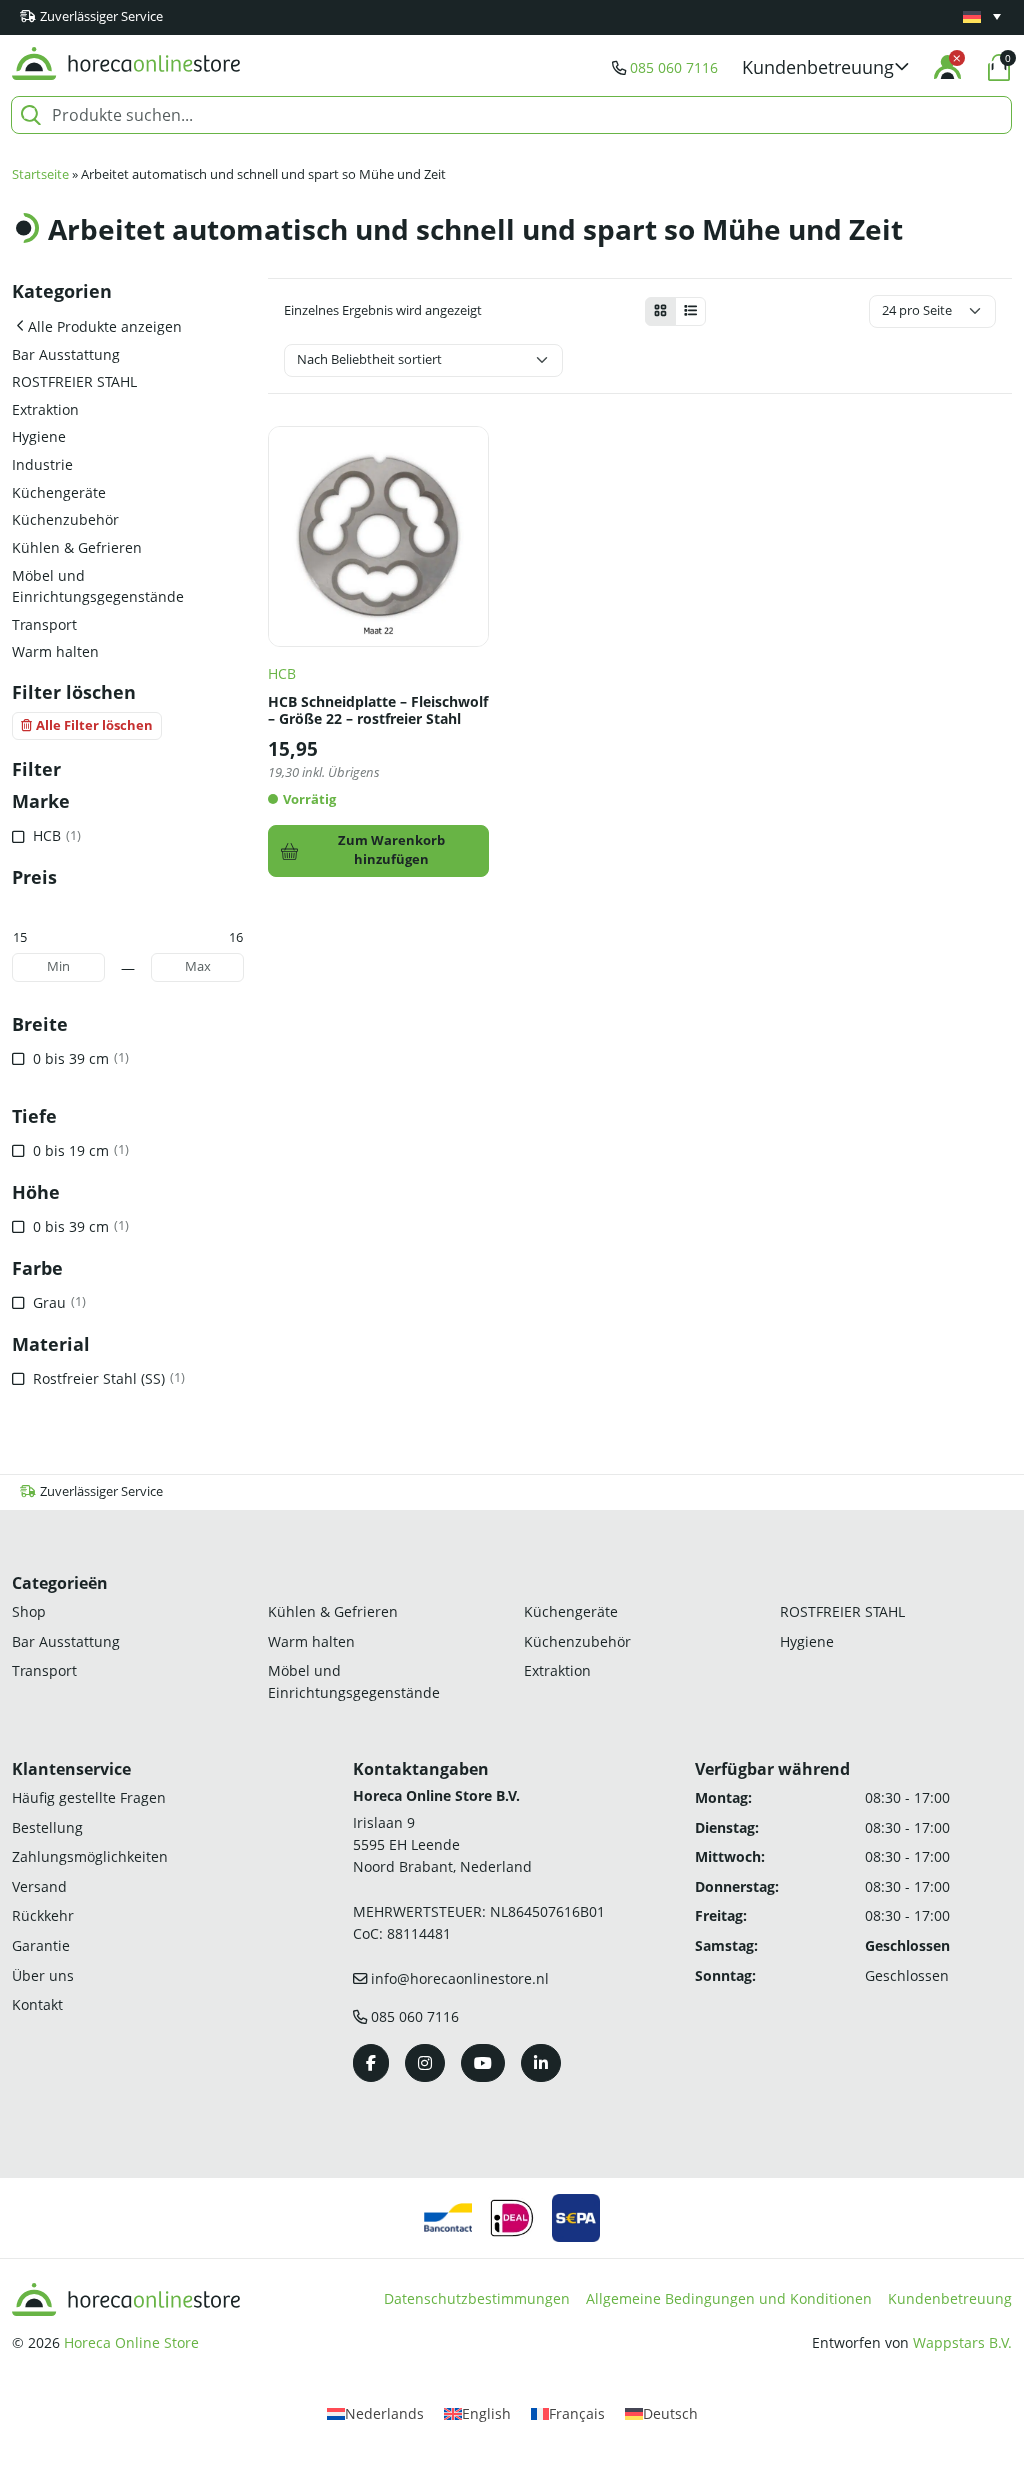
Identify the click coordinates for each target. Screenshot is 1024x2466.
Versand (39, 1886)
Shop (29, 1611)
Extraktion (45, 409)
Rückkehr (43, 1915)
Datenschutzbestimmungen (477, 2298)
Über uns (43, 1975)
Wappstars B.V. (962, 2342)
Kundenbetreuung (950, 2298)
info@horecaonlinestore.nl (460, 1978)
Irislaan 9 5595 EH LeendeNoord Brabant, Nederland (442, 1844)
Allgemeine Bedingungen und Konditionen (729, 2298)
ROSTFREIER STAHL (74, 381)
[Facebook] (371, 2063)
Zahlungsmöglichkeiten (90, 1856)
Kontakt (37, 2004)
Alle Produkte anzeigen (105, 326)
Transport (44, 624)
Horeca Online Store (131, 2342)
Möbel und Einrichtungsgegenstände (98, 586)
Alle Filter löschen (94, 725)
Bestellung (47, 1827)
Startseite (40, 174)
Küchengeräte (59, 492)
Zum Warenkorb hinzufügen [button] (391, 850)
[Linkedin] (541, 2063)
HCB (282, 673)
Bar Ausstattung (66, 354)
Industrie (42, 464)
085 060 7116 (674, 67)
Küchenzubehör (65, 519)
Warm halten (55, 651)
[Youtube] (483, 2063)
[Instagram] (425, 2063)
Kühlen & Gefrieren (77, 547)
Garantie (41, 1945)
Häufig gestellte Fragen (89, 1797)
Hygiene (39, 436)
